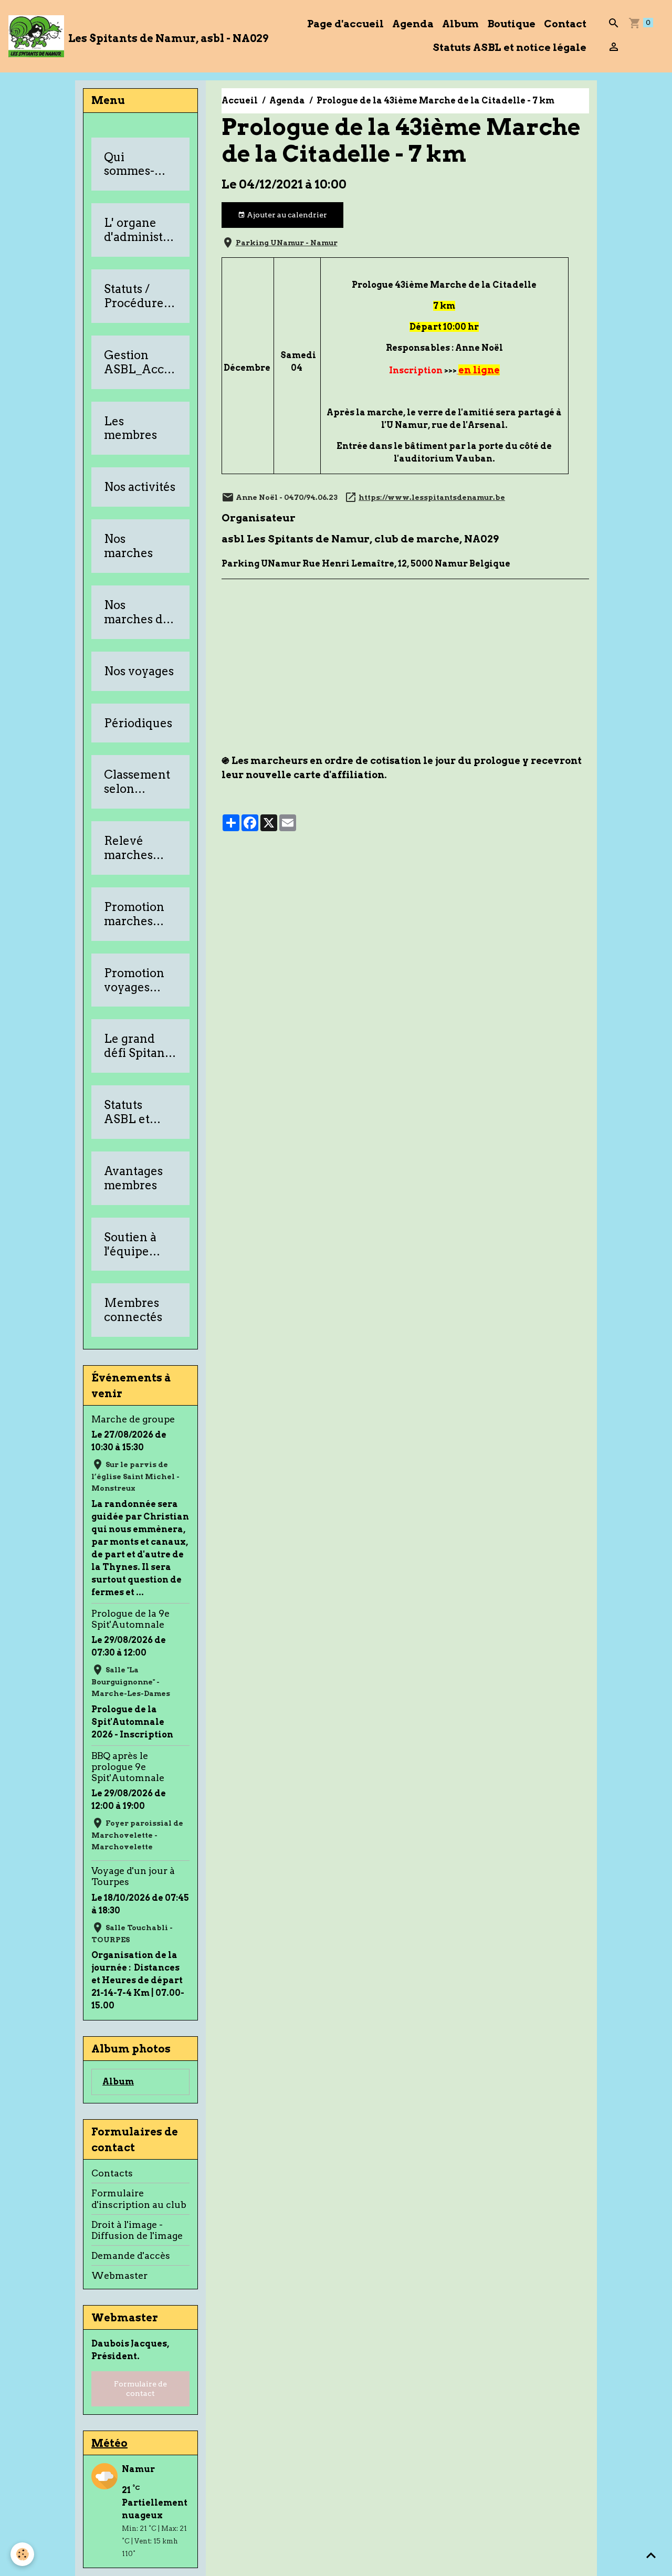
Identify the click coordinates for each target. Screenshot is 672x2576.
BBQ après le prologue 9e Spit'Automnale (128, 1767)
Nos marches (128, 546)
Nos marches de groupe (137, 612)
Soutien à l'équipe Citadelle (130, 1244)
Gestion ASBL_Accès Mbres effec (140, 362)
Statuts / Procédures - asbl (140, 296)
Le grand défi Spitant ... (136, 1046)
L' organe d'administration (139, 230)
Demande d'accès (131, 2255)
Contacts (112, 2173)
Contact (565, 24)
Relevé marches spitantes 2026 (129, 848)
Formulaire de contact (140, 2389)
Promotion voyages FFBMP (134, 980)
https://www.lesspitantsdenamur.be (432, 497)
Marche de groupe (133, 1419)
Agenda (413, 24)
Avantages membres (133, 1178)
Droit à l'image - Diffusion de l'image (137, 2230)
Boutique (511, 24)
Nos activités (140, 487)
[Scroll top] (651, 2555)
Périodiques (138, 723)
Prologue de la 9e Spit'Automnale (130, 1619)
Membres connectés (133, 1310)
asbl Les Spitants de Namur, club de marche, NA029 (360, 539)
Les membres (130, 428)
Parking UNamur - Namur (287, 243)
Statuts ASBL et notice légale (510, 48)
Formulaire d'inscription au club (139, 2198)
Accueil (240, 101)
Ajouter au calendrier (286, 215)
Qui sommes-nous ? (129, 164)
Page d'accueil (345, 24)
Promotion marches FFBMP (134, 914)
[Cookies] (22, 2554)
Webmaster (119, 2275)
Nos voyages (139, 671)
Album (460, 24)
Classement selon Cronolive (137, 782)
